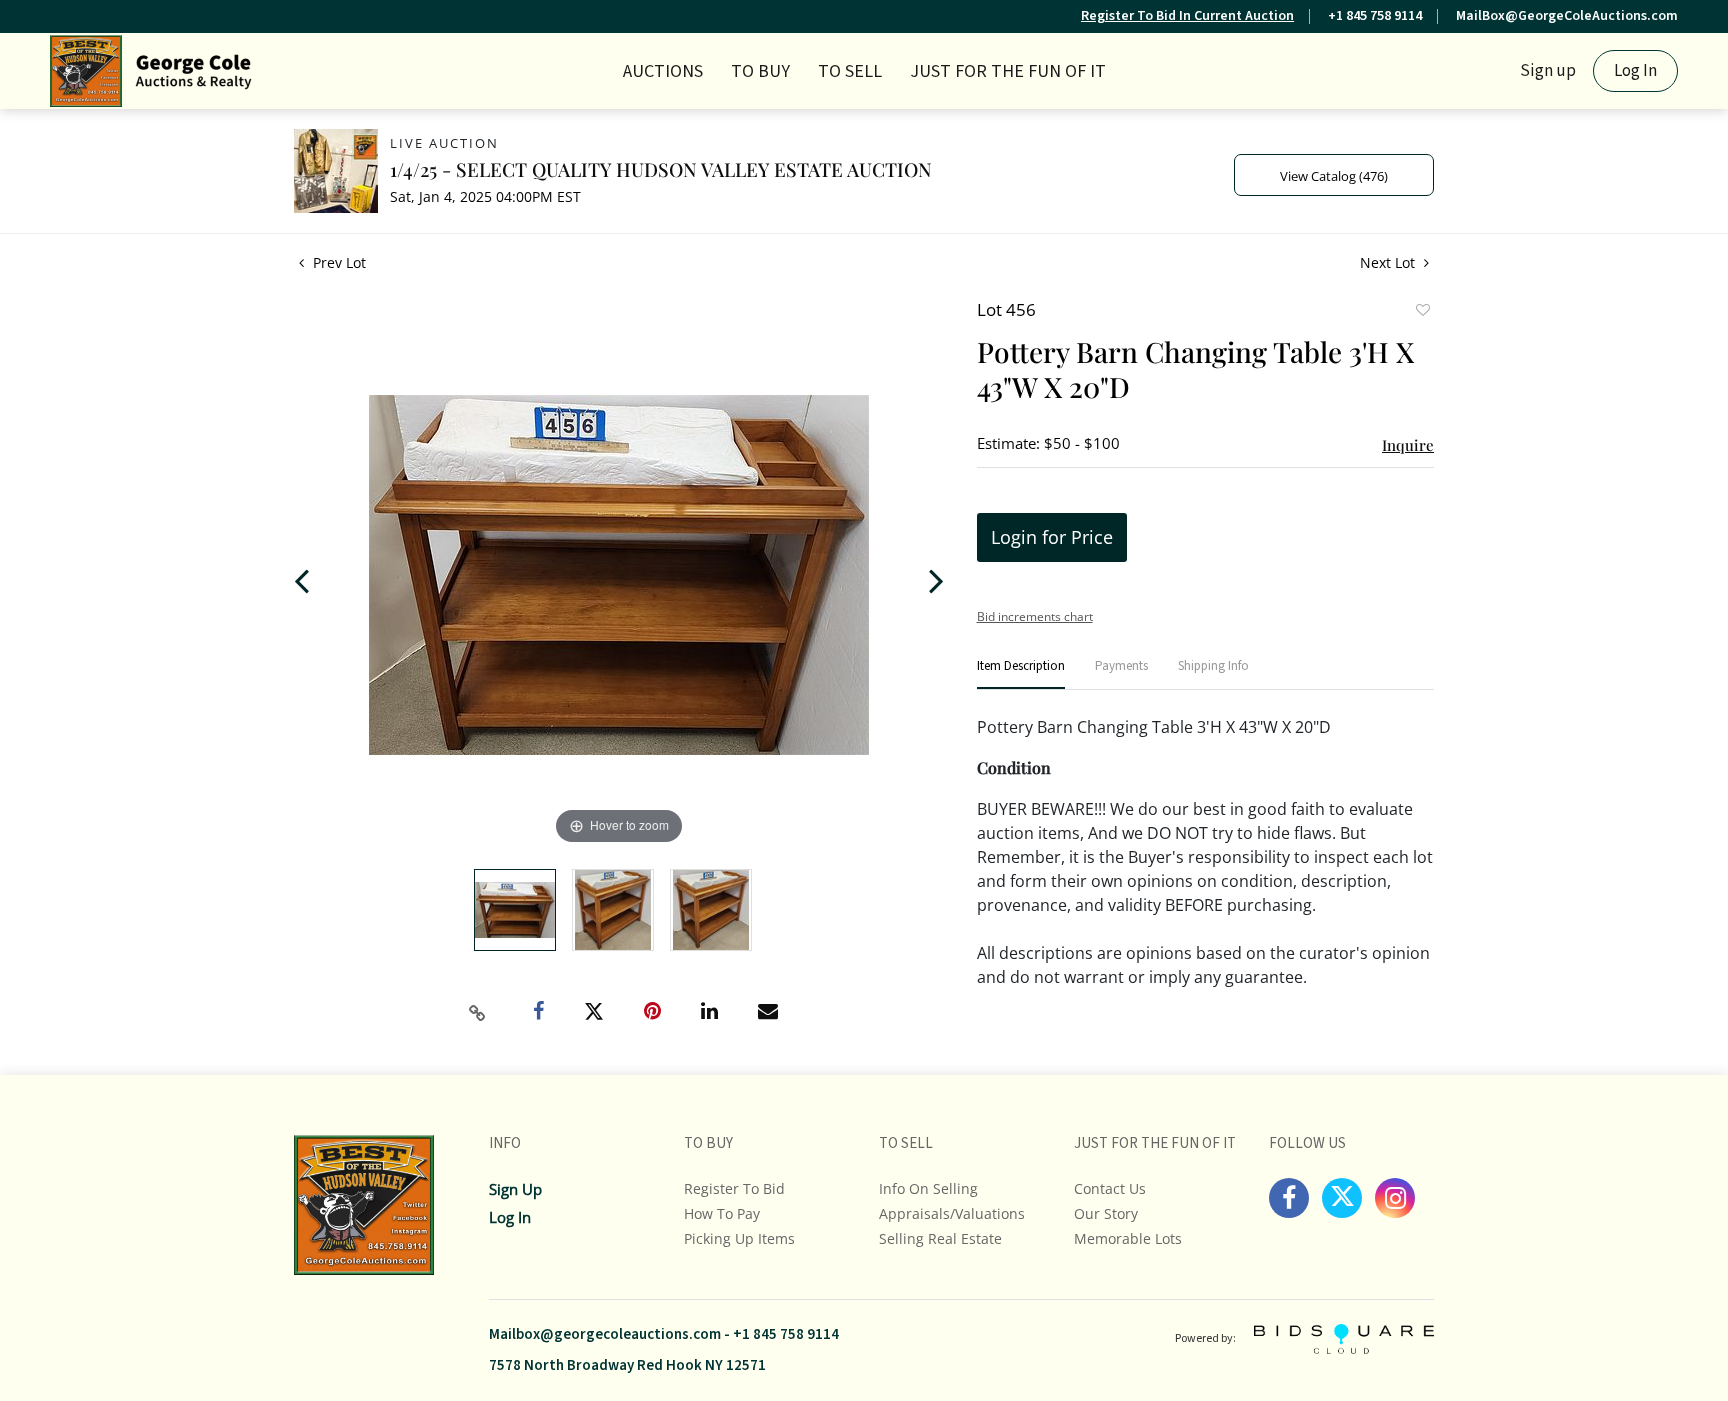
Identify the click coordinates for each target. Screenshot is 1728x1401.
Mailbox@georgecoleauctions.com (605, 1334)
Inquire (1408, 445)
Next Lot (1389, 262)
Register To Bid (734, 1188)
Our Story (1106, 1213)
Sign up (1548, 71)
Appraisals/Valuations (952, 1213)
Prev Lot (337, 262)
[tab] (1021, 674)
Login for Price (1052, 537)
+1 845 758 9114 (1375, 16)
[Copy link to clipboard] (478, 1013)
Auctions (663, 71)
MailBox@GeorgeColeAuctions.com (1567, 16)
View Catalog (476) (1334, 176)
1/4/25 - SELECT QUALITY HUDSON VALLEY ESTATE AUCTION (661, 169)
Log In (1635, 71)
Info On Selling (928, 1188)
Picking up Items (739, 1238)
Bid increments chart (1035, 616)
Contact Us (1110, 1188)
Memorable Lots (1128, 1238)
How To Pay (722, 1213)
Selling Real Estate (940, 1238)
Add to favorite (1422, 312)
